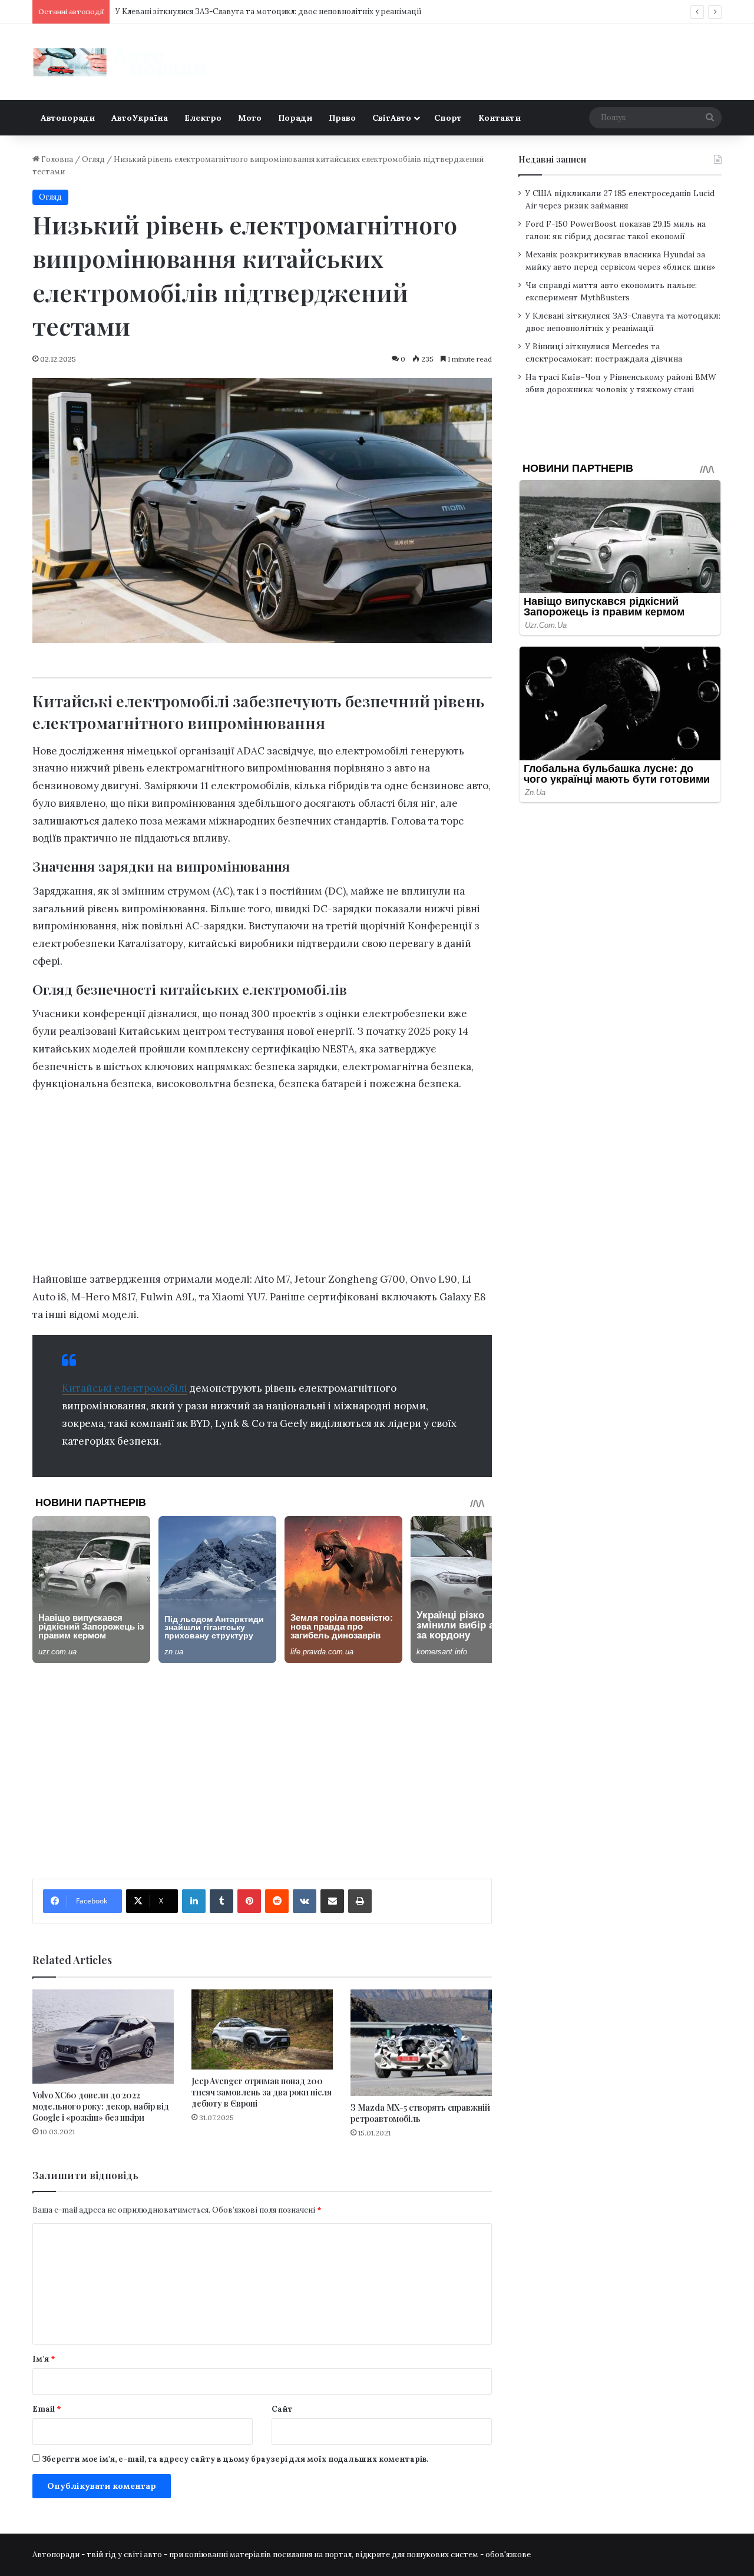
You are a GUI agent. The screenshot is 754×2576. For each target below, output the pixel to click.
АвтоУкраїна (140, 118)
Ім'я (44, 2359)
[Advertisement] (262, 1185)
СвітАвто (392, 118)
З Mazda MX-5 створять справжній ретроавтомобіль (420, 2113)
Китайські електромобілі (125, 1388)
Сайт (282, 2409)
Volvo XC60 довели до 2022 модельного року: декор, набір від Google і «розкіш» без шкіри (101, 2106)
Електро (203, 118)
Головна (56, 159)
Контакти (500, 118)
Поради (295, 118)
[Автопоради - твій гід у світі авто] (121, 62)
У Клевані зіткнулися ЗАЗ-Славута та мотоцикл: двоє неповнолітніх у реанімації (269, 11)
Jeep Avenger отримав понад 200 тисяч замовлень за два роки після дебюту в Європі (262, 2092)
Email (47, 2409)
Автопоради (68, 118)
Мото (250, 118)
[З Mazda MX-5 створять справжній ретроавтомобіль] (421, 2042)
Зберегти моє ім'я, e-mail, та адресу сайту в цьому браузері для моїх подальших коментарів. (235, 2459)
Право (342, 118)
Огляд (93, 159)
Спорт (448, 118)
